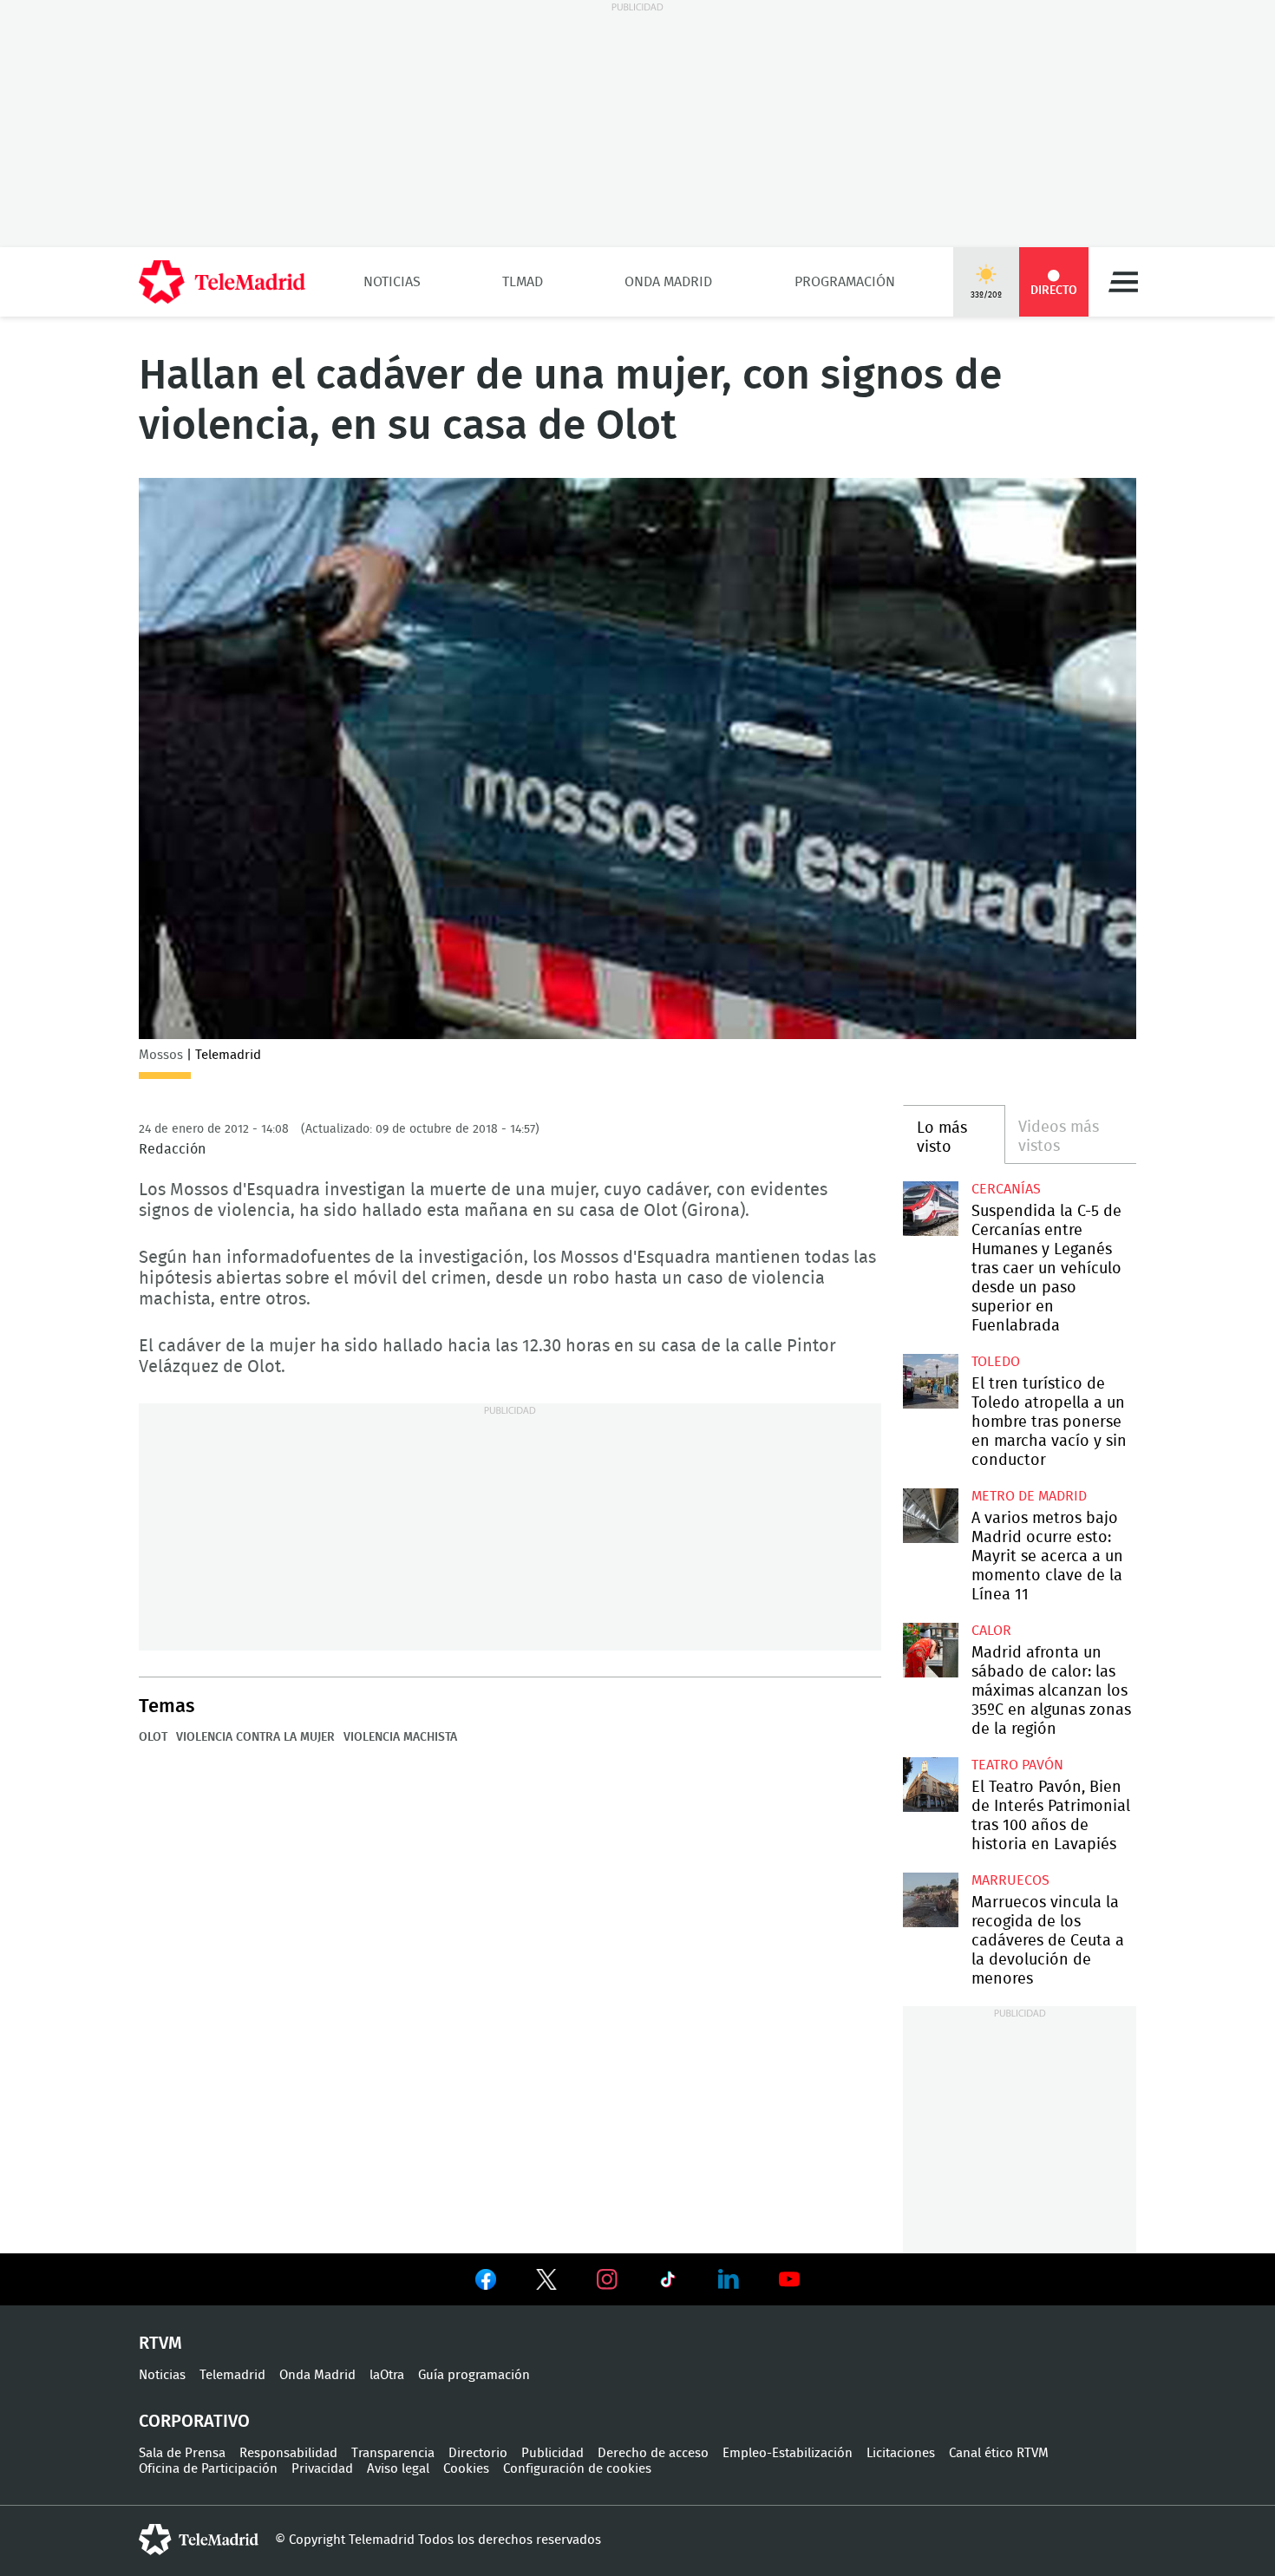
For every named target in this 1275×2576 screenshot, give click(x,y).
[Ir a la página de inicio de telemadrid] (222, 282)
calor (991, 1631)
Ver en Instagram (607, 2279)
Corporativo (194, 2422)
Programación (845, 282)
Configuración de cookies (577, 2469)
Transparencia (393, 2453)
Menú (1123, 282)
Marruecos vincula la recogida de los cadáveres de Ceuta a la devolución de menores (930, 1900)
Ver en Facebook (486, 2283)
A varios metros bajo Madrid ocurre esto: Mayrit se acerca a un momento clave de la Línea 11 (930, 1516)
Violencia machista (400, 1737)
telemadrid (199, 2540)
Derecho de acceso (653, 2453)
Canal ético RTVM (999, 2453)
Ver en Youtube (789, 2279)
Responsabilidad (288, 2453)
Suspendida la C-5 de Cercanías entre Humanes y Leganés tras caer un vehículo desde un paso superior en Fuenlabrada (930, 1209)
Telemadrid (232, 2375)
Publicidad (552, 2453)
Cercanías (1006, 1189)
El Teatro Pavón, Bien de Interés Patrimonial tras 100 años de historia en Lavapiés (930, 1785)
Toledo (996, 1362)
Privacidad (322, 2469)
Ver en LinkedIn (729, 2279)
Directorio (478, 2453)
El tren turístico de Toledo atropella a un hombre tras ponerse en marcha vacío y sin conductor (930, 1381)
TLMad (523, 282)
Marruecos (1010, 1880)
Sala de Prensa (182, 2453)
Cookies (466, 2469)
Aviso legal (398, 2469)
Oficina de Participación (208, 2469)
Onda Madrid (668, 282)
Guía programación (474, 2375)
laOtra (387, 2375)
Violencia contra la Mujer (255, 1737)
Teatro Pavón (1017, 1765)
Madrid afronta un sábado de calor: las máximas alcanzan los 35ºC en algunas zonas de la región (930, 1650)
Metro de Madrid (1029, 1496)
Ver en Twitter (546, 2283)
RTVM (160, 2344)
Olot (153, 1737)
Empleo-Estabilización (788, 2453)
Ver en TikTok (668, 2283)
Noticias (392, 282)
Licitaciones (901, 2453)
